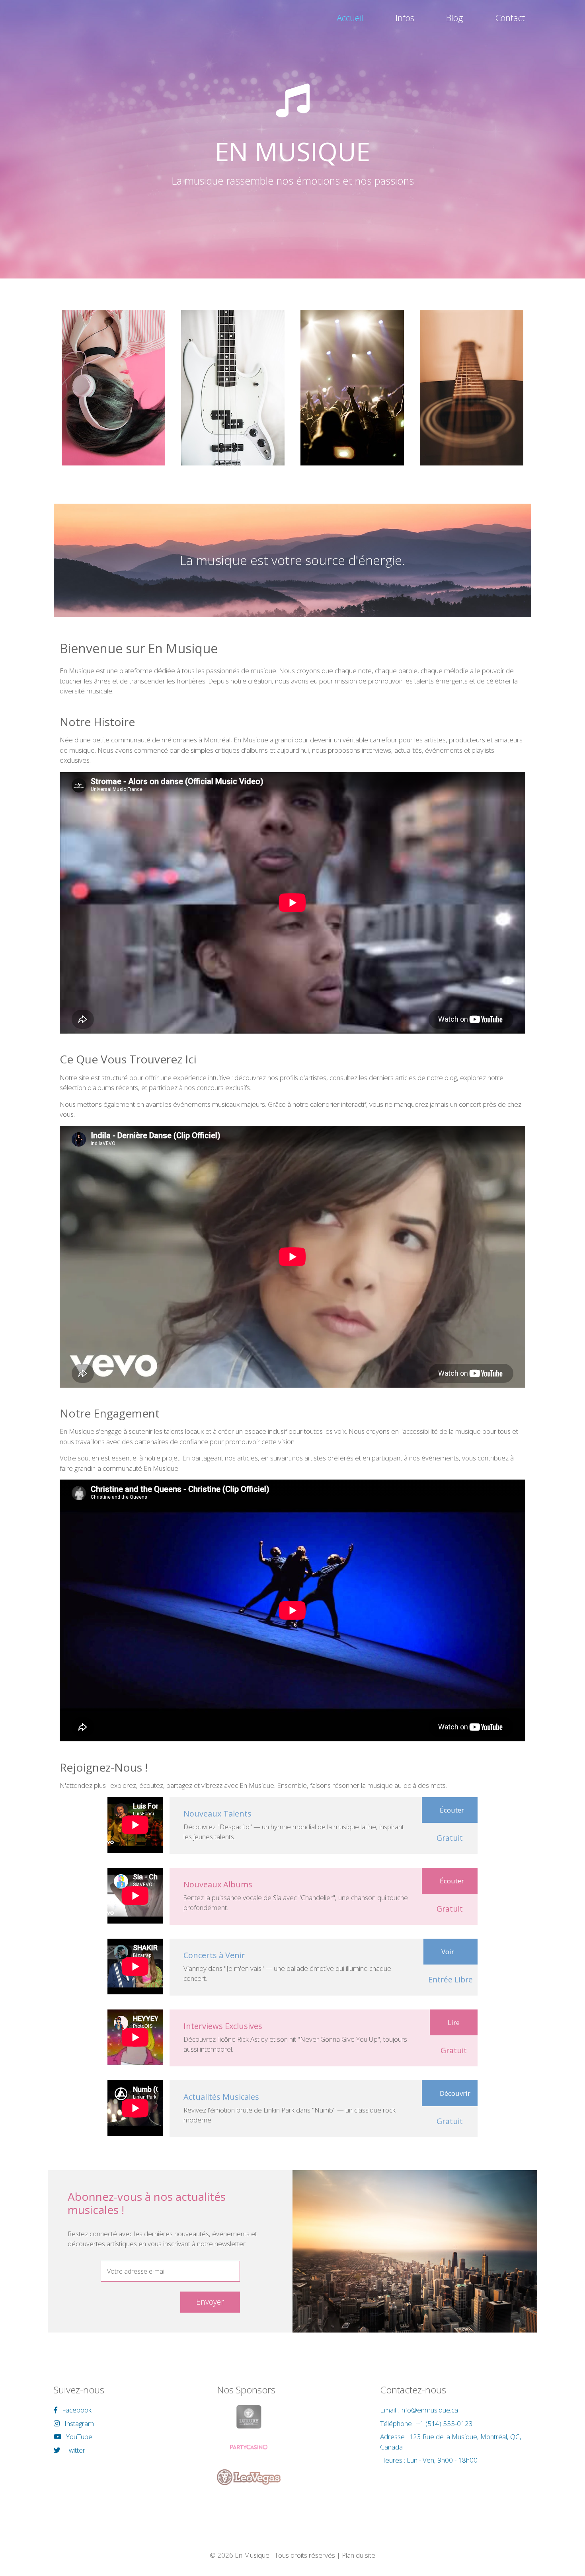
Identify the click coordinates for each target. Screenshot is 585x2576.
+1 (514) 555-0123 (445, 2423)
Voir (448, 1952)
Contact (510, 18)
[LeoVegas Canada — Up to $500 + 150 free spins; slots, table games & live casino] (249, 2477)
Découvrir (455, 2093)
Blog (455, 18)
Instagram (78, 2423)
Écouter (452, 1810)
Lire (454, 2022)
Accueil (350, 18)
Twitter (74, 2450)
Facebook (76, 2410)
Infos (405, 18)
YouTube (78, 2437)
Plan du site (359, 2555)
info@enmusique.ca (429, 2410)
